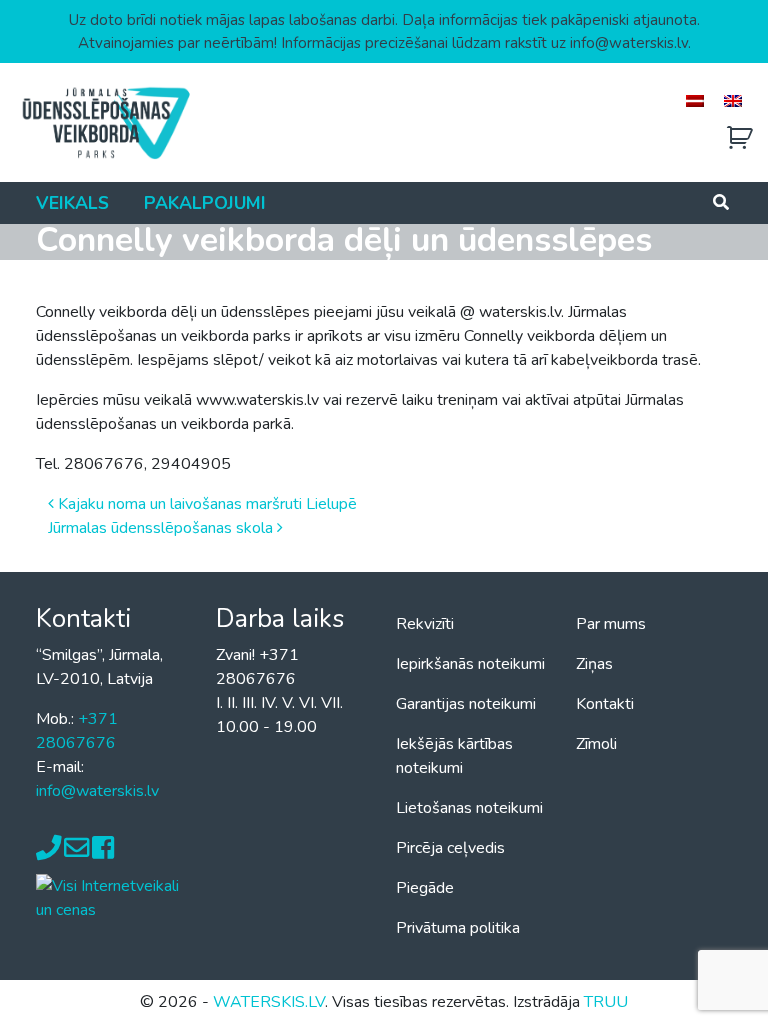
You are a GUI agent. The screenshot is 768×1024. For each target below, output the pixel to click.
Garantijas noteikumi (466, 704)
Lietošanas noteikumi (469, 808)
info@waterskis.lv (97, 791)
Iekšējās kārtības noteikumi (454, 756)
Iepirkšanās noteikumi (470, 664)
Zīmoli (596, 744)
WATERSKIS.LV (269, 1002)
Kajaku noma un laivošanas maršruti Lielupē (205, 504)
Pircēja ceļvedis (450, 848)
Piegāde (425, 888)
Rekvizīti (425, 624)
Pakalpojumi (205, 203)
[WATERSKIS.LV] (105, 122)
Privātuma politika (458, 928)
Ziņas (594, 664)
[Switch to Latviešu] (695, 100)
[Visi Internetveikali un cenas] (114, 897)
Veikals (72, 203)
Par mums (611, 624)
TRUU (606, 1002)
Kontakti (605, 704)
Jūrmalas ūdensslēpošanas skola (162, 528)
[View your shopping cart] (740, 138)
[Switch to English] (733, 100)
